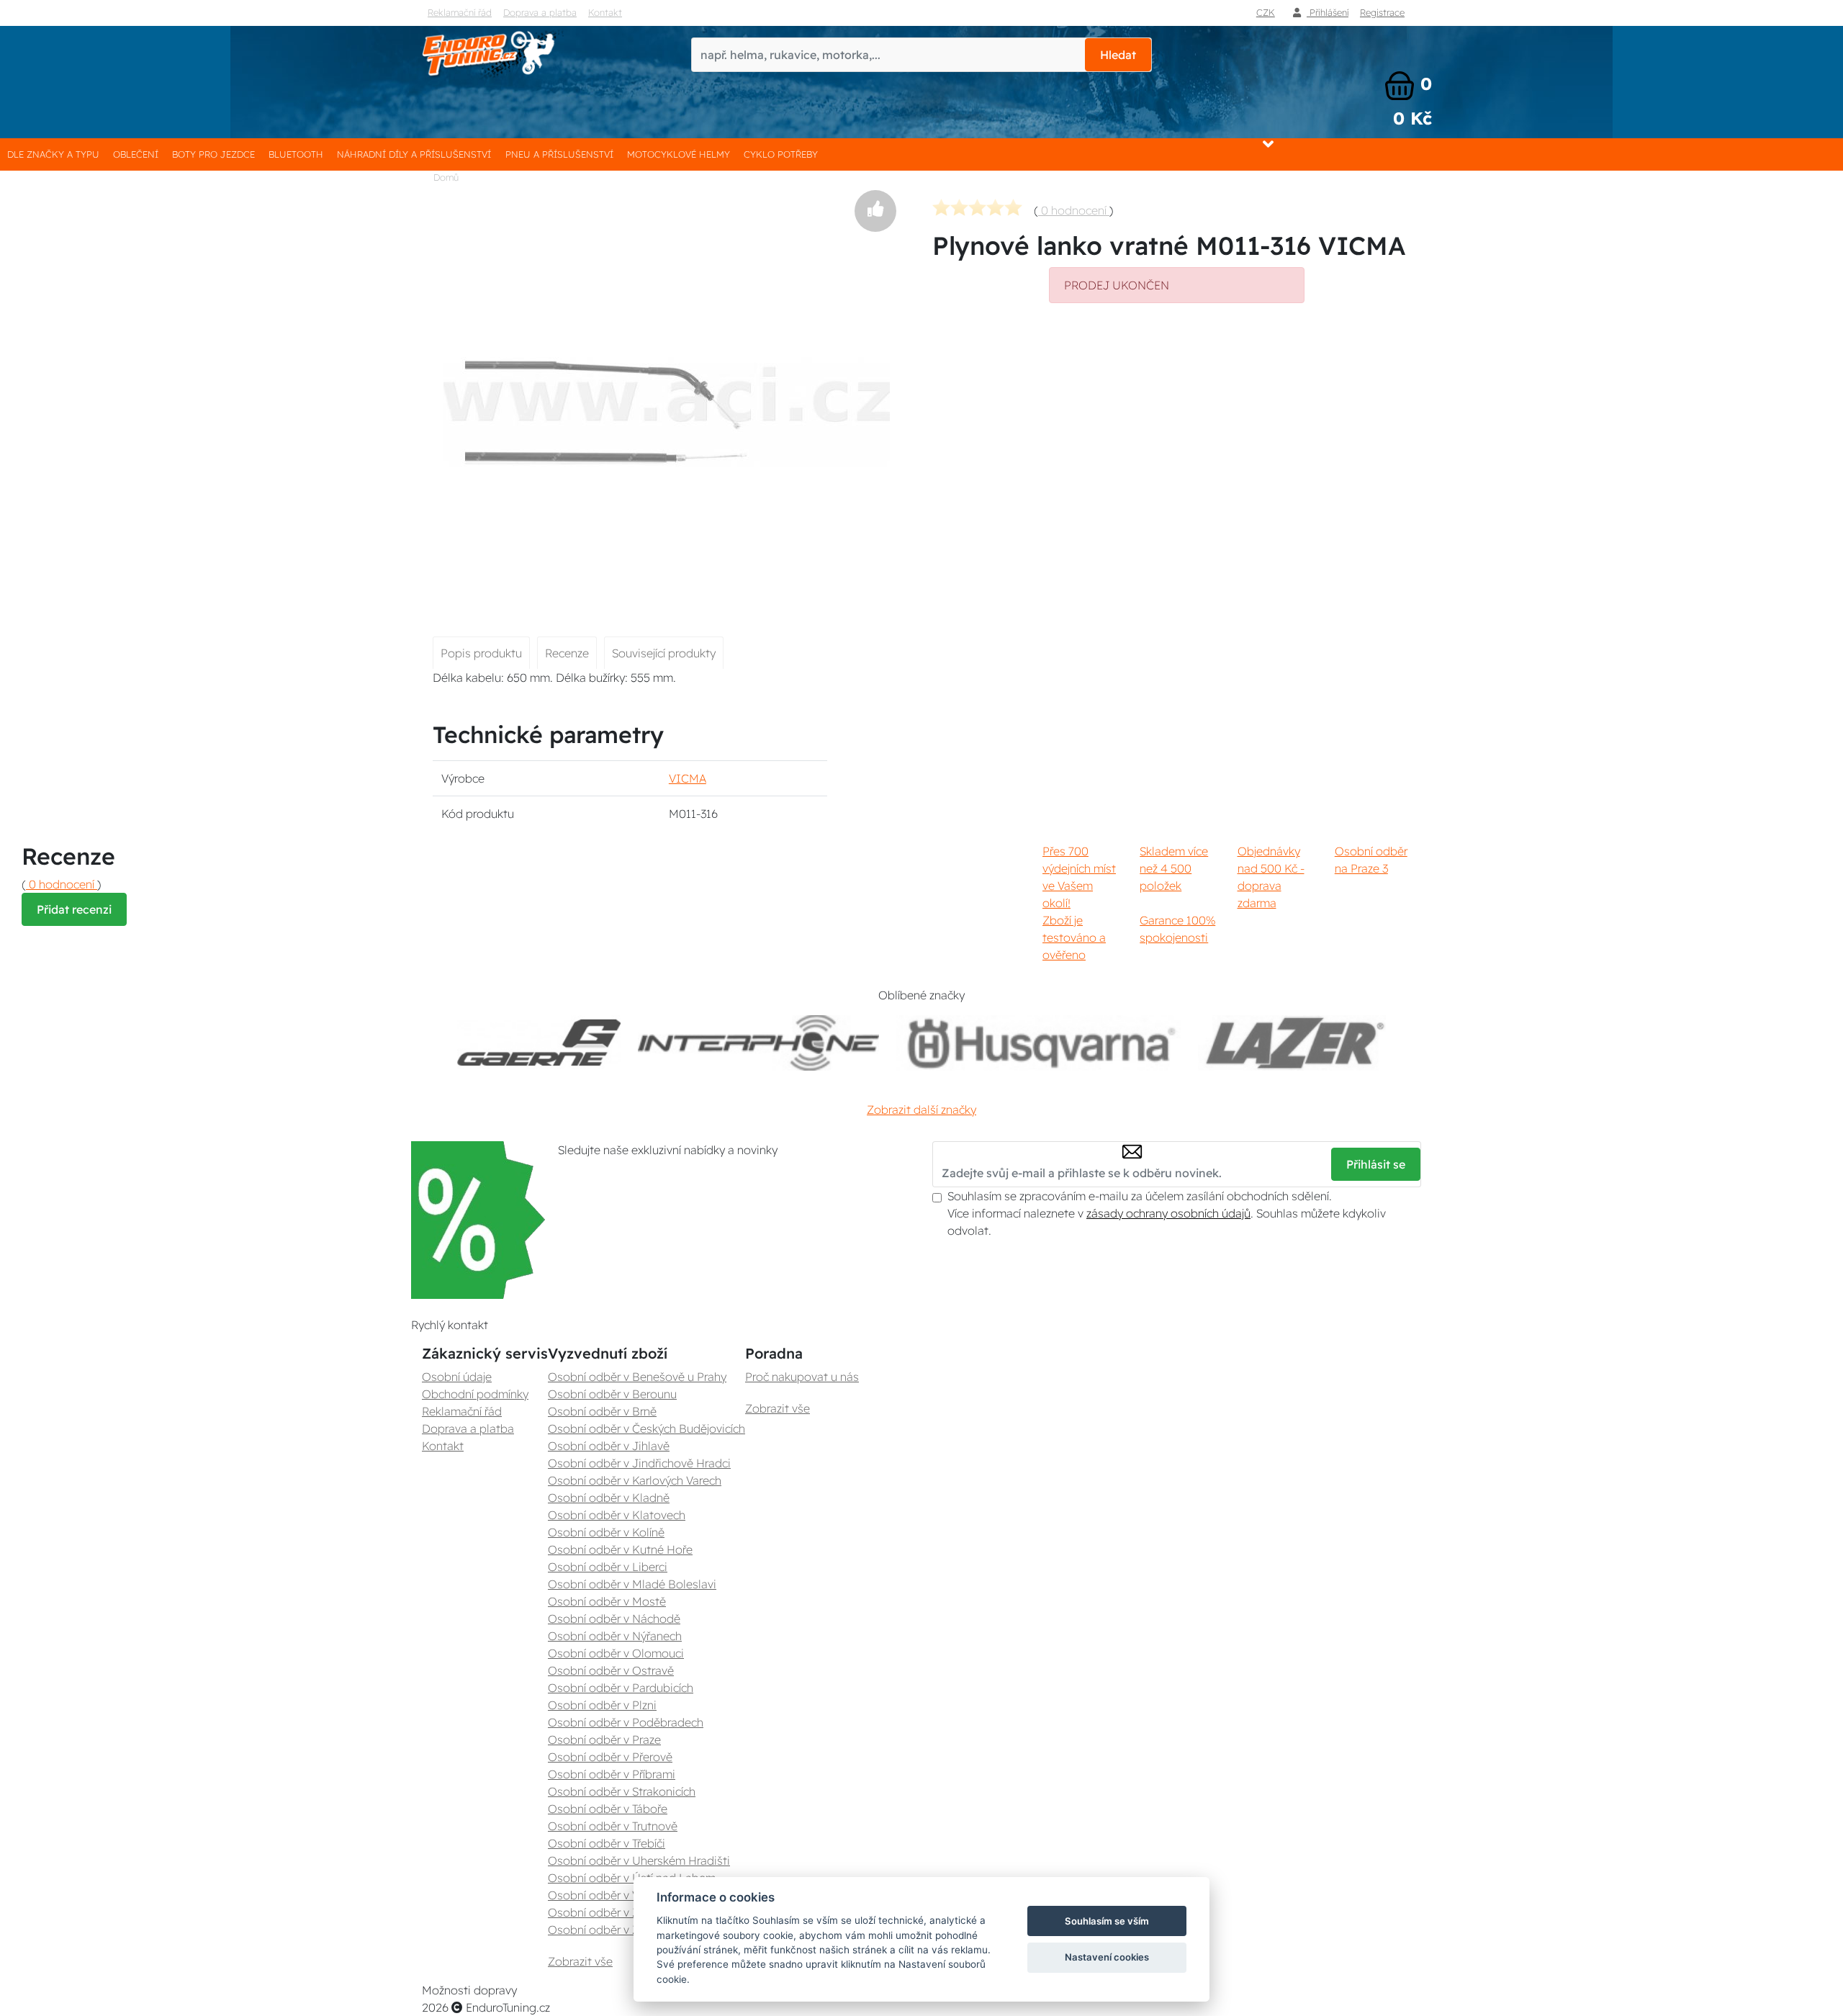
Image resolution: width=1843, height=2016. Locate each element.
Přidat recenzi (74, 909)
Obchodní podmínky (475, 1394)
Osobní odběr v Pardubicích (621, 1688)
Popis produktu (481, 653)
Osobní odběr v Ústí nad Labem (632, 1878)
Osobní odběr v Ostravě (611, 1670)
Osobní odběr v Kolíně (606, 1532)
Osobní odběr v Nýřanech (615, 1636)
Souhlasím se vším (1107, 1921)
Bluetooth (296, 154)
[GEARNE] (539, 1043)
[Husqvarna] (1038, 1043)
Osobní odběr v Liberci (608, 1567)
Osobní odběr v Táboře (608, 1809)
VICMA (688, 778)
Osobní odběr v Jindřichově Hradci (639, 1463)
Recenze (567, 653)
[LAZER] (1292, 1043)
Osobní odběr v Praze (604, 1740)
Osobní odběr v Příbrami (612, 1774)
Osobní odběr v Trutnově (613, 1826)
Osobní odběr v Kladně (609, 1498)
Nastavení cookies (1107, 1957)
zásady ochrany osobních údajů (1168, 1213)
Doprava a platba (540, 12)
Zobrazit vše (580, 1961)
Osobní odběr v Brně (602, 1411)
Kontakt (605, 12)
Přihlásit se (1376, 1164)
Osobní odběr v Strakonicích (622, 1791)
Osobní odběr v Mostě (607, 1601)
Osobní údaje (457, 1377)
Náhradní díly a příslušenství (414, 154)
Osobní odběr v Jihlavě (609, 1446)
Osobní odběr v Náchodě (614, 1619)
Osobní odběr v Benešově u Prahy (637, 1377)
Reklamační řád (460, 12)
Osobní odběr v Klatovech (617, 1515)
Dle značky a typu (53, 154)
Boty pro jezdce (213, 154)
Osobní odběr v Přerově (610, 1757)
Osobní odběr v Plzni (602, 1705)
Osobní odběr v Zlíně (603, 1912)
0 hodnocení (1074, 210)
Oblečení (136, 154)
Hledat (1118, 55)
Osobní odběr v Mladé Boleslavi (632, 1584)
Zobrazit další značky (921, 1110)
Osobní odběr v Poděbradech (626, 1722)
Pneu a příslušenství (559, 154)
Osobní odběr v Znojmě (610, 1930)
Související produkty (664, 653)
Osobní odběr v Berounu (612, 1394)
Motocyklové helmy (679, 154)
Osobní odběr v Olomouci (616, 1653)
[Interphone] (758, 1043)
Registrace (1382, 12)
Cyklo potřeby (781, 154)
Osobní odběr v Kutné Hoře (620, 1549)
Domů (446, 177)
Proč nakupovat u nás (802, 1377)
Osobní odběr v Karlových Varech (635, 1480)
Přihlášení (1328, 12)
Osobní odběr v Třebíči (607, 1843)
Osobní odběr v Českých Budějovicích (646, 1428)
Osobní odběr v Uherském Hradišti (639, 1860)
